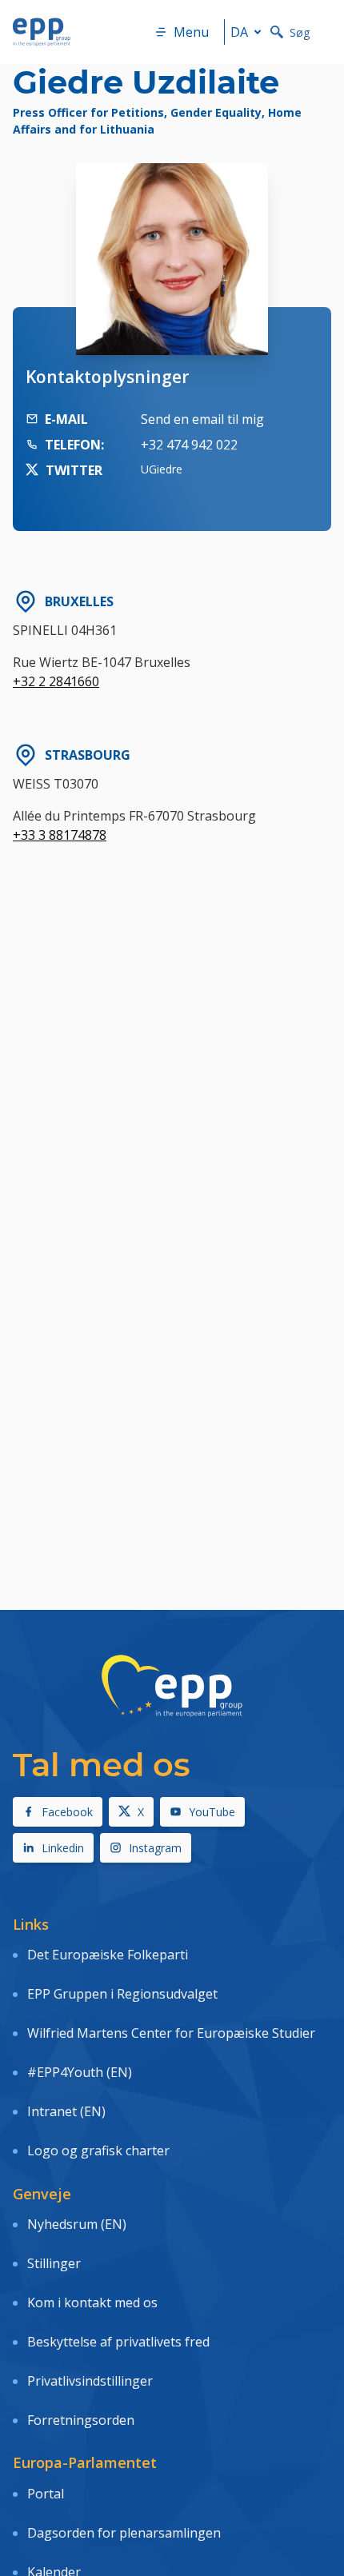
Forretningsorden (81, 2420)
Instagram (155, 1848)
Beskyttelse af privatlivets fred (118, 2342)
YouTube (212, 1812)
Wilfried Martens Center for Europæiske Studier (171, 2033)
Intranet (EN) (66, 2111)
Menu (191, 32)
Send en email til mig (202, 419)
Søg (300, 32)
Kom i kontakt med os (92, 2302)
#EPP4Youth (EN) (80, 2072)
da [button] (239, 32)
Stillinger (54, 2263)
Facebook (67, 1812)
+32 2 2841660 (56, 681)
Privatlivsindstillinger (90, 2381)
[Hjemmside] (42, 32)
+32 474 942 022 (189, 445)
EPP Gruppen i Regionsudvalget (122, 1994)
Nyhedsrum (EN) (77, 2224)
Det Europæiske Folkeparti (108, 1955)
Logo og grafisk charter (98, 2151)
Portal (46, 2494)
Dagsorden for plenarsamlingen (124, 2533)
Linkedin (63, 1848)
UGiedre (162, 469)
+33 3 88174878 (60, 835)
